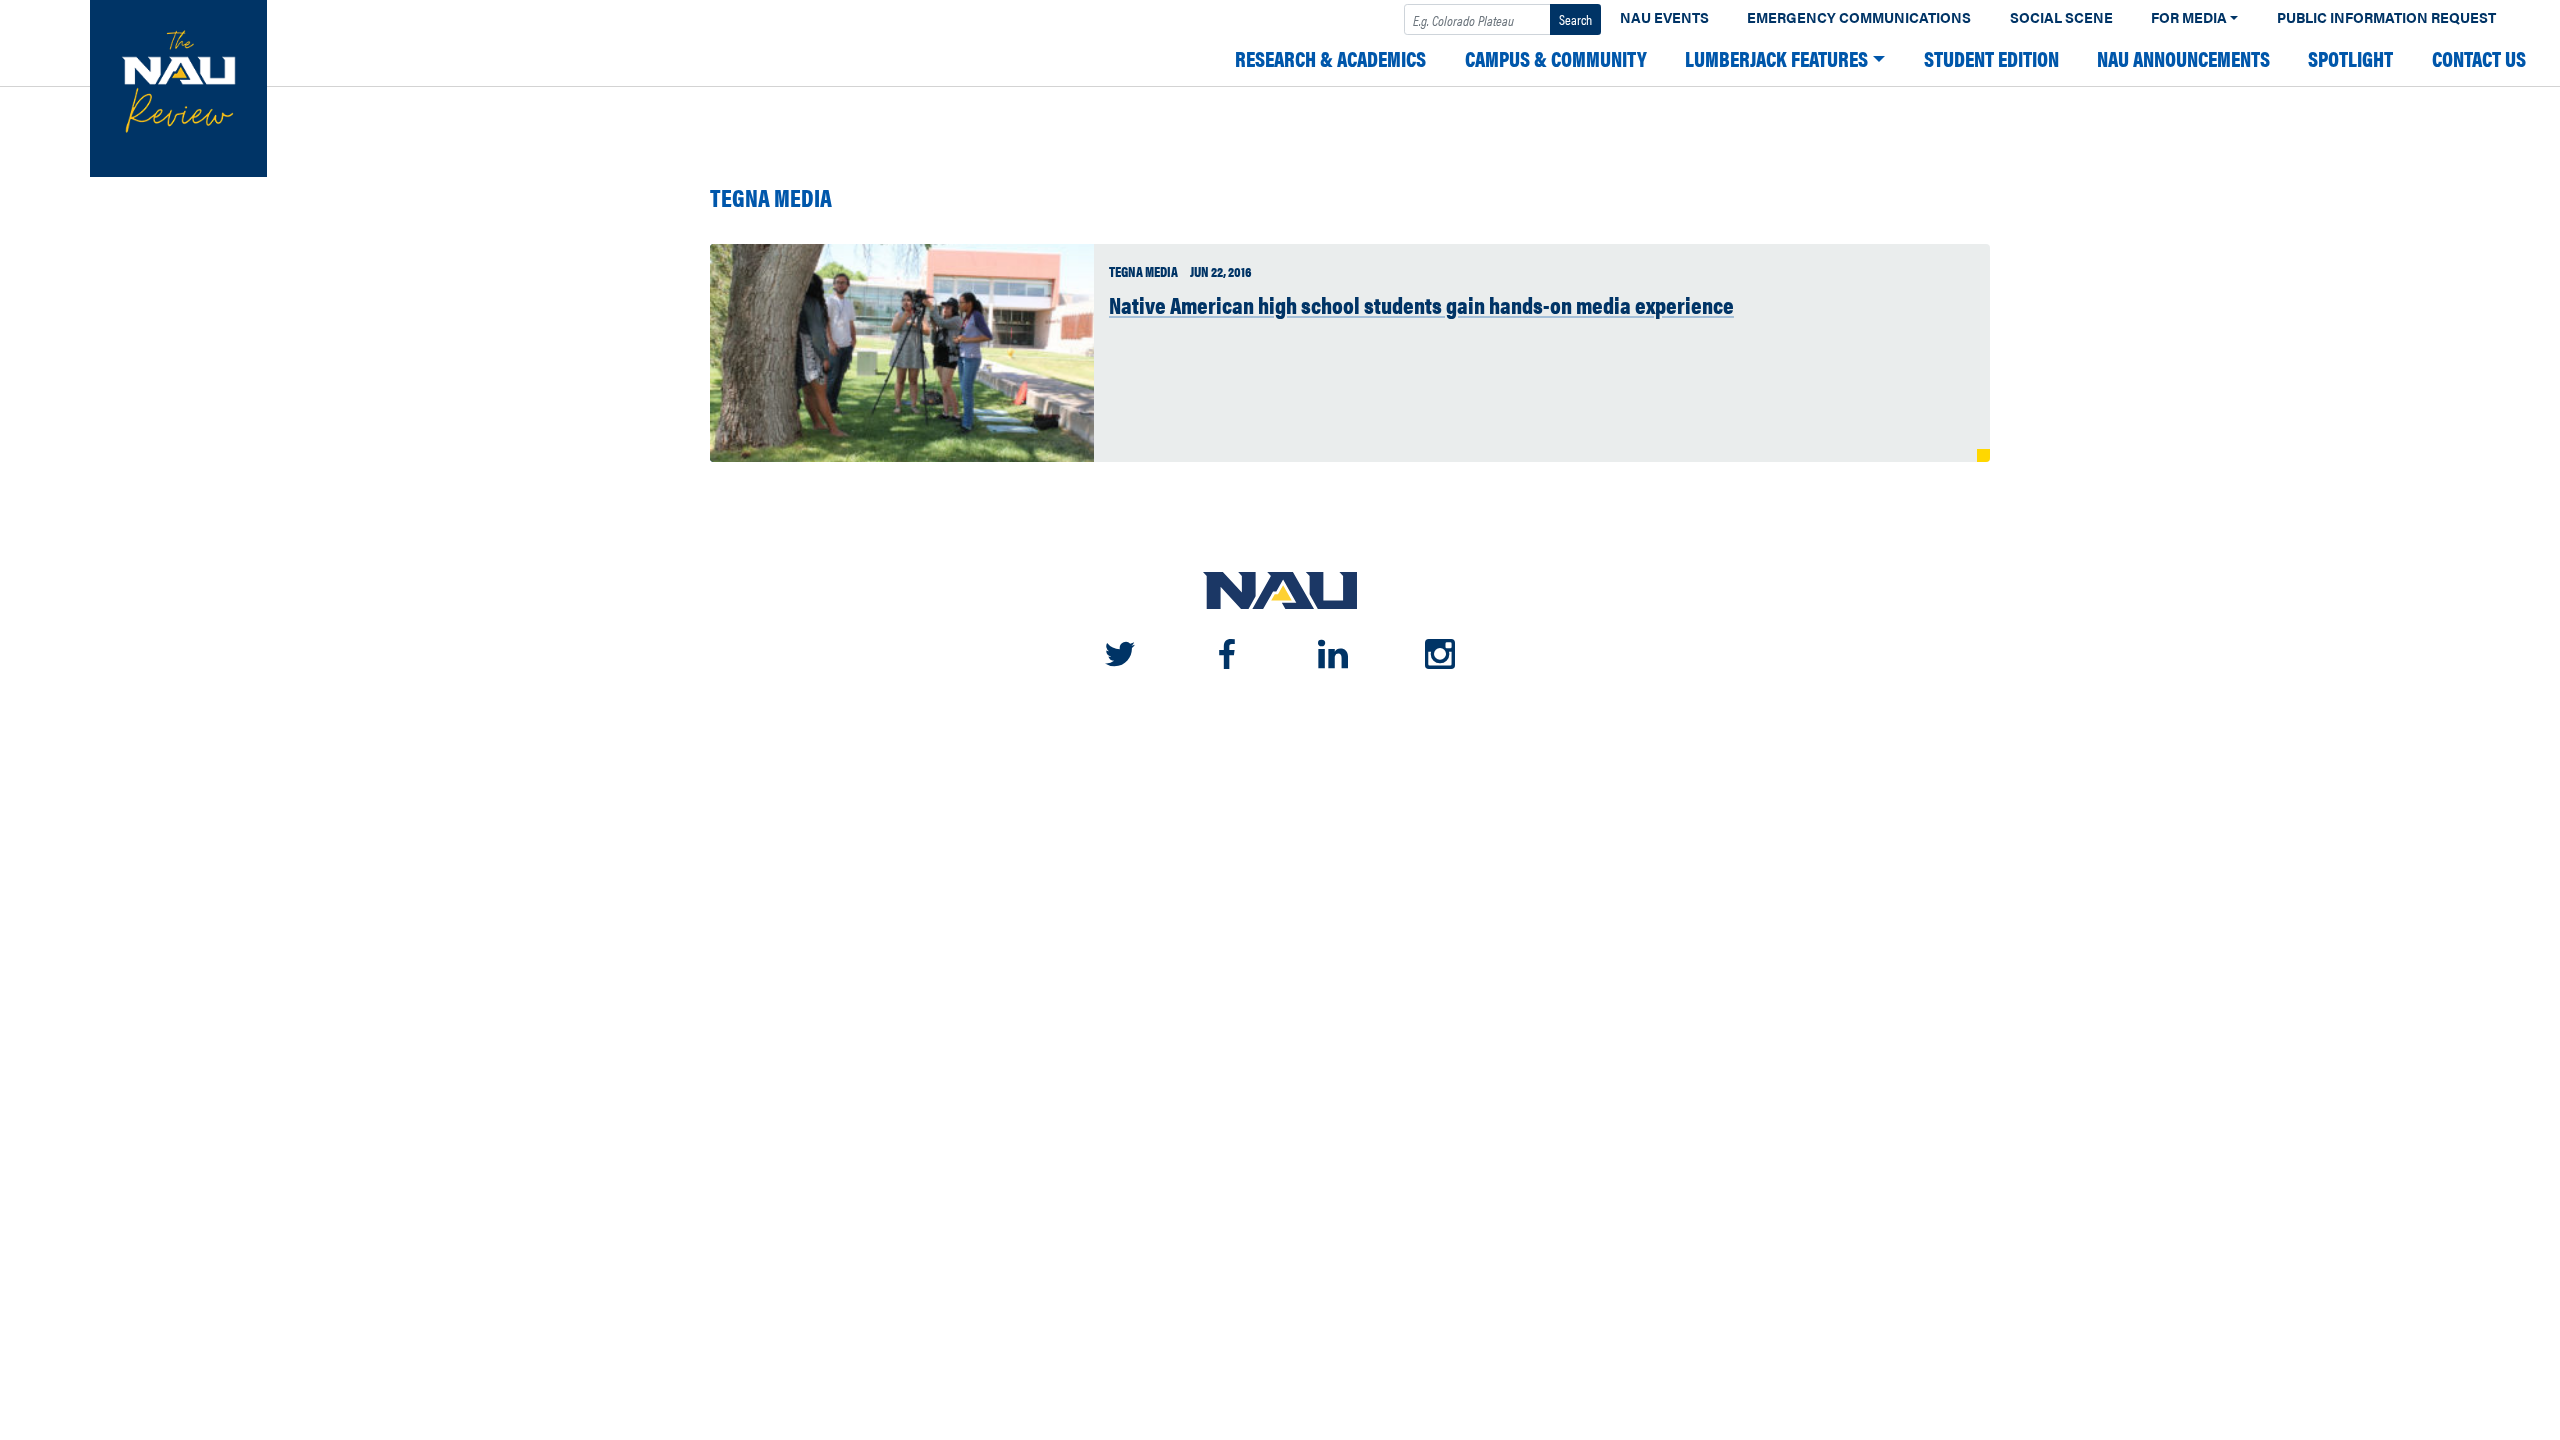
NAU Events (1664, 17)
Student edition (1991, 58)
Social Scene (2061, 17)
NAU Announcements (2183, 58)
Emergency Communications (1859, 17)
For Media (2189, 17)
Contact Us (2479, 58)
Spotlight (2350, 58)
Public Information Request (2386, 17)
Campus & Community (1556, 58)
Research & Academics (1330, 58)
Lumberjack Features (1776, 58)
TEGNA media (771, 197)
